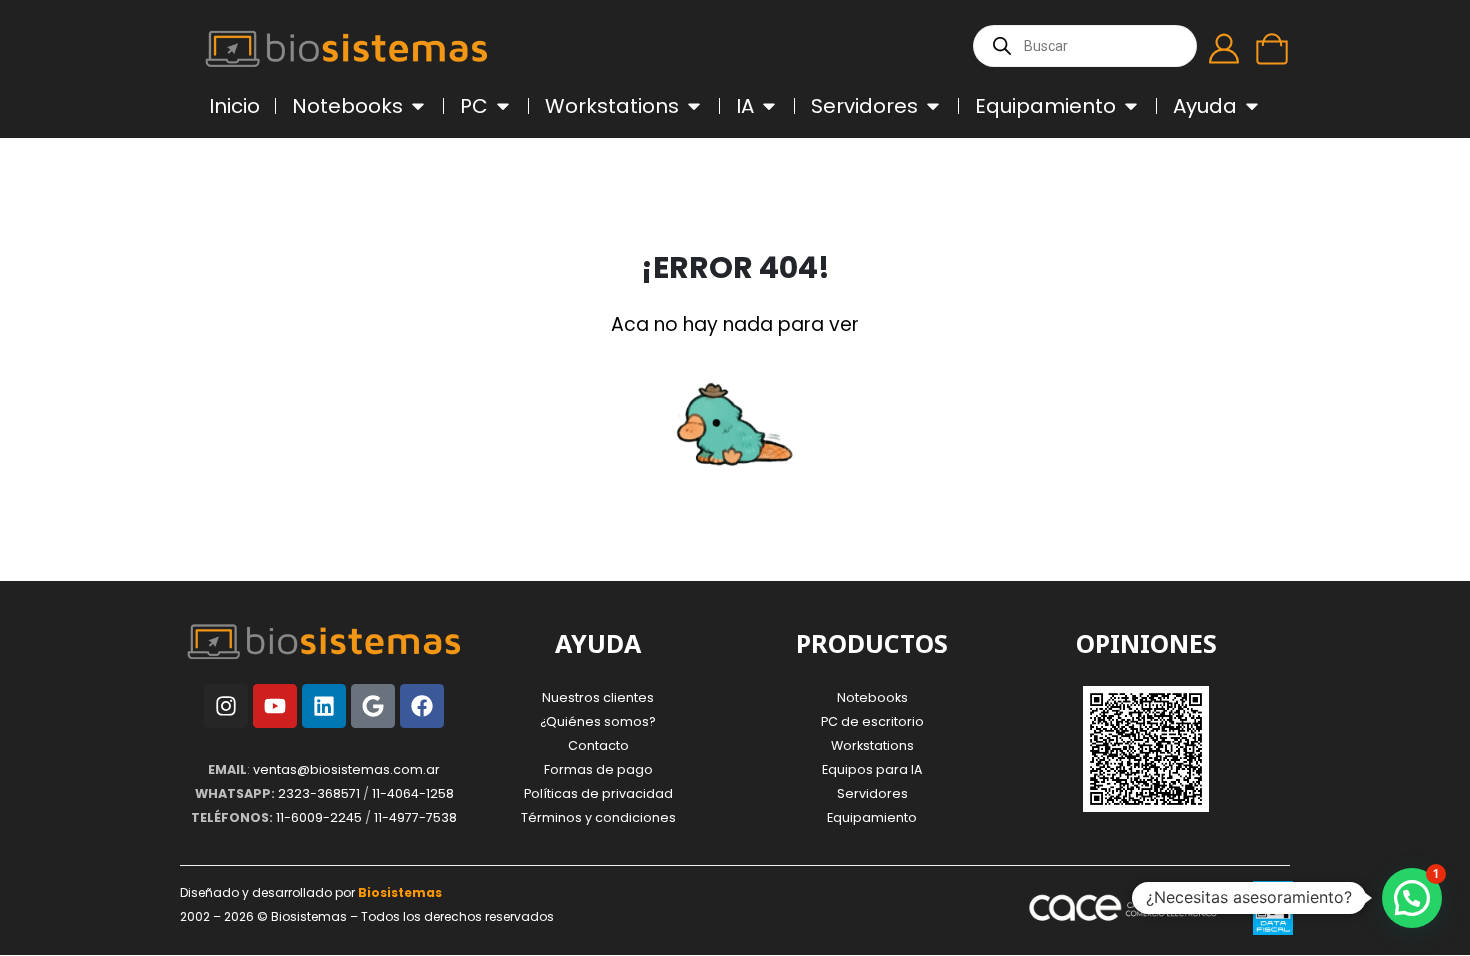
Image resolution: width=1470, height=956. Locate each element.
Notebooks (872, 697)
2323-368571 (319, 793)
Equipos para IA (872, 769)
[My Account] (1224, 49)
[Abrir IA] (769, 106)
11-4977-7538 (415, 817)
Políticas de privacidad (598, 793)
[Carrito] (1272, 49)
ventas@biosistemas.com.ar (346, 769)
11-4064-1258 (413, 793)
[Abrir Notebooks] (418, 106)
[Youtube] (275, 706)
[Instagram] (226, 706)
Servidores (872, 793)
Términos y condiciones (598, 817)
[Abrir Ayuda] (1252, 106)
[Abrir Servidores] (933, 106)
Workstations (872, 745)
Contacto (598, 745)
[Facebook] (422, 706)
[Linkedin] (324, 706)
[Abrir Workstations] (694, 106)
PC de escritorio (872, 721)
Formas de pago (598, 769)
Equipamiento (872, 817)
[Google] (373, 706)
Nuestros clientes (598, 697)
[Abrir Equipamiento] (1131, 106)
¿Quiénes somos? (598, 721)
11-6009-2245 (319, 817)
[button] (1412, 898)
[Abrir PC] (503, 106)
